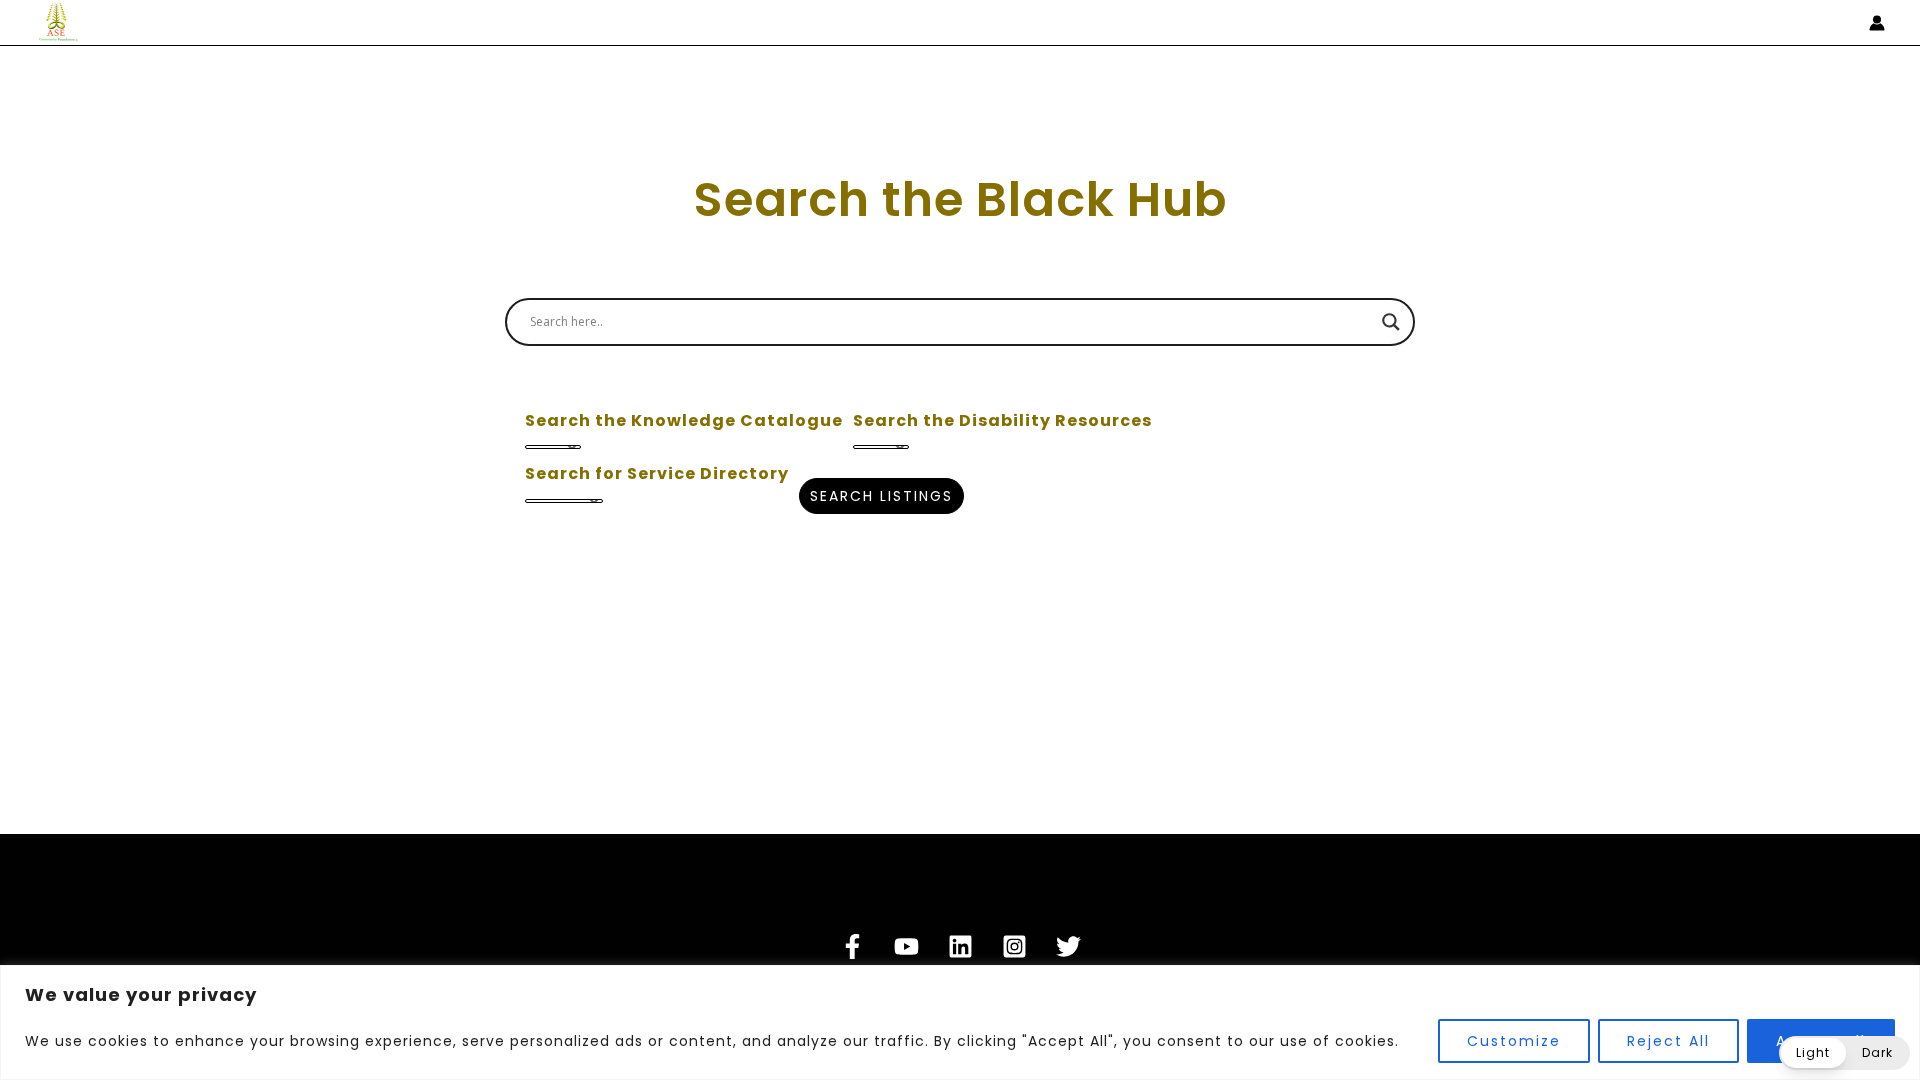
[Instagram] (1014, 946)
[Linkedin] (960, 946)
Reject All (1668, 1041)
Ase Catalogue (902, 23)
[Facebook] (852, 946)
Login (1846, 23)
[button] (1844, 1053)
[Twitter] (1068, 946)
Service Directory (932, 23)
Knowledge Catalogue (1000, 23)
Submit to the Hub (1033, 23)
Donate (1060, 23)
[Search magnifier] (1391, 322)
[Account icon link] (1877, 23)
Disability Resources (966, 23)
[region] (960, 1022)
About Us (877, 23)
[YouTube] (906, 946)
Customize (1514, 1041)
